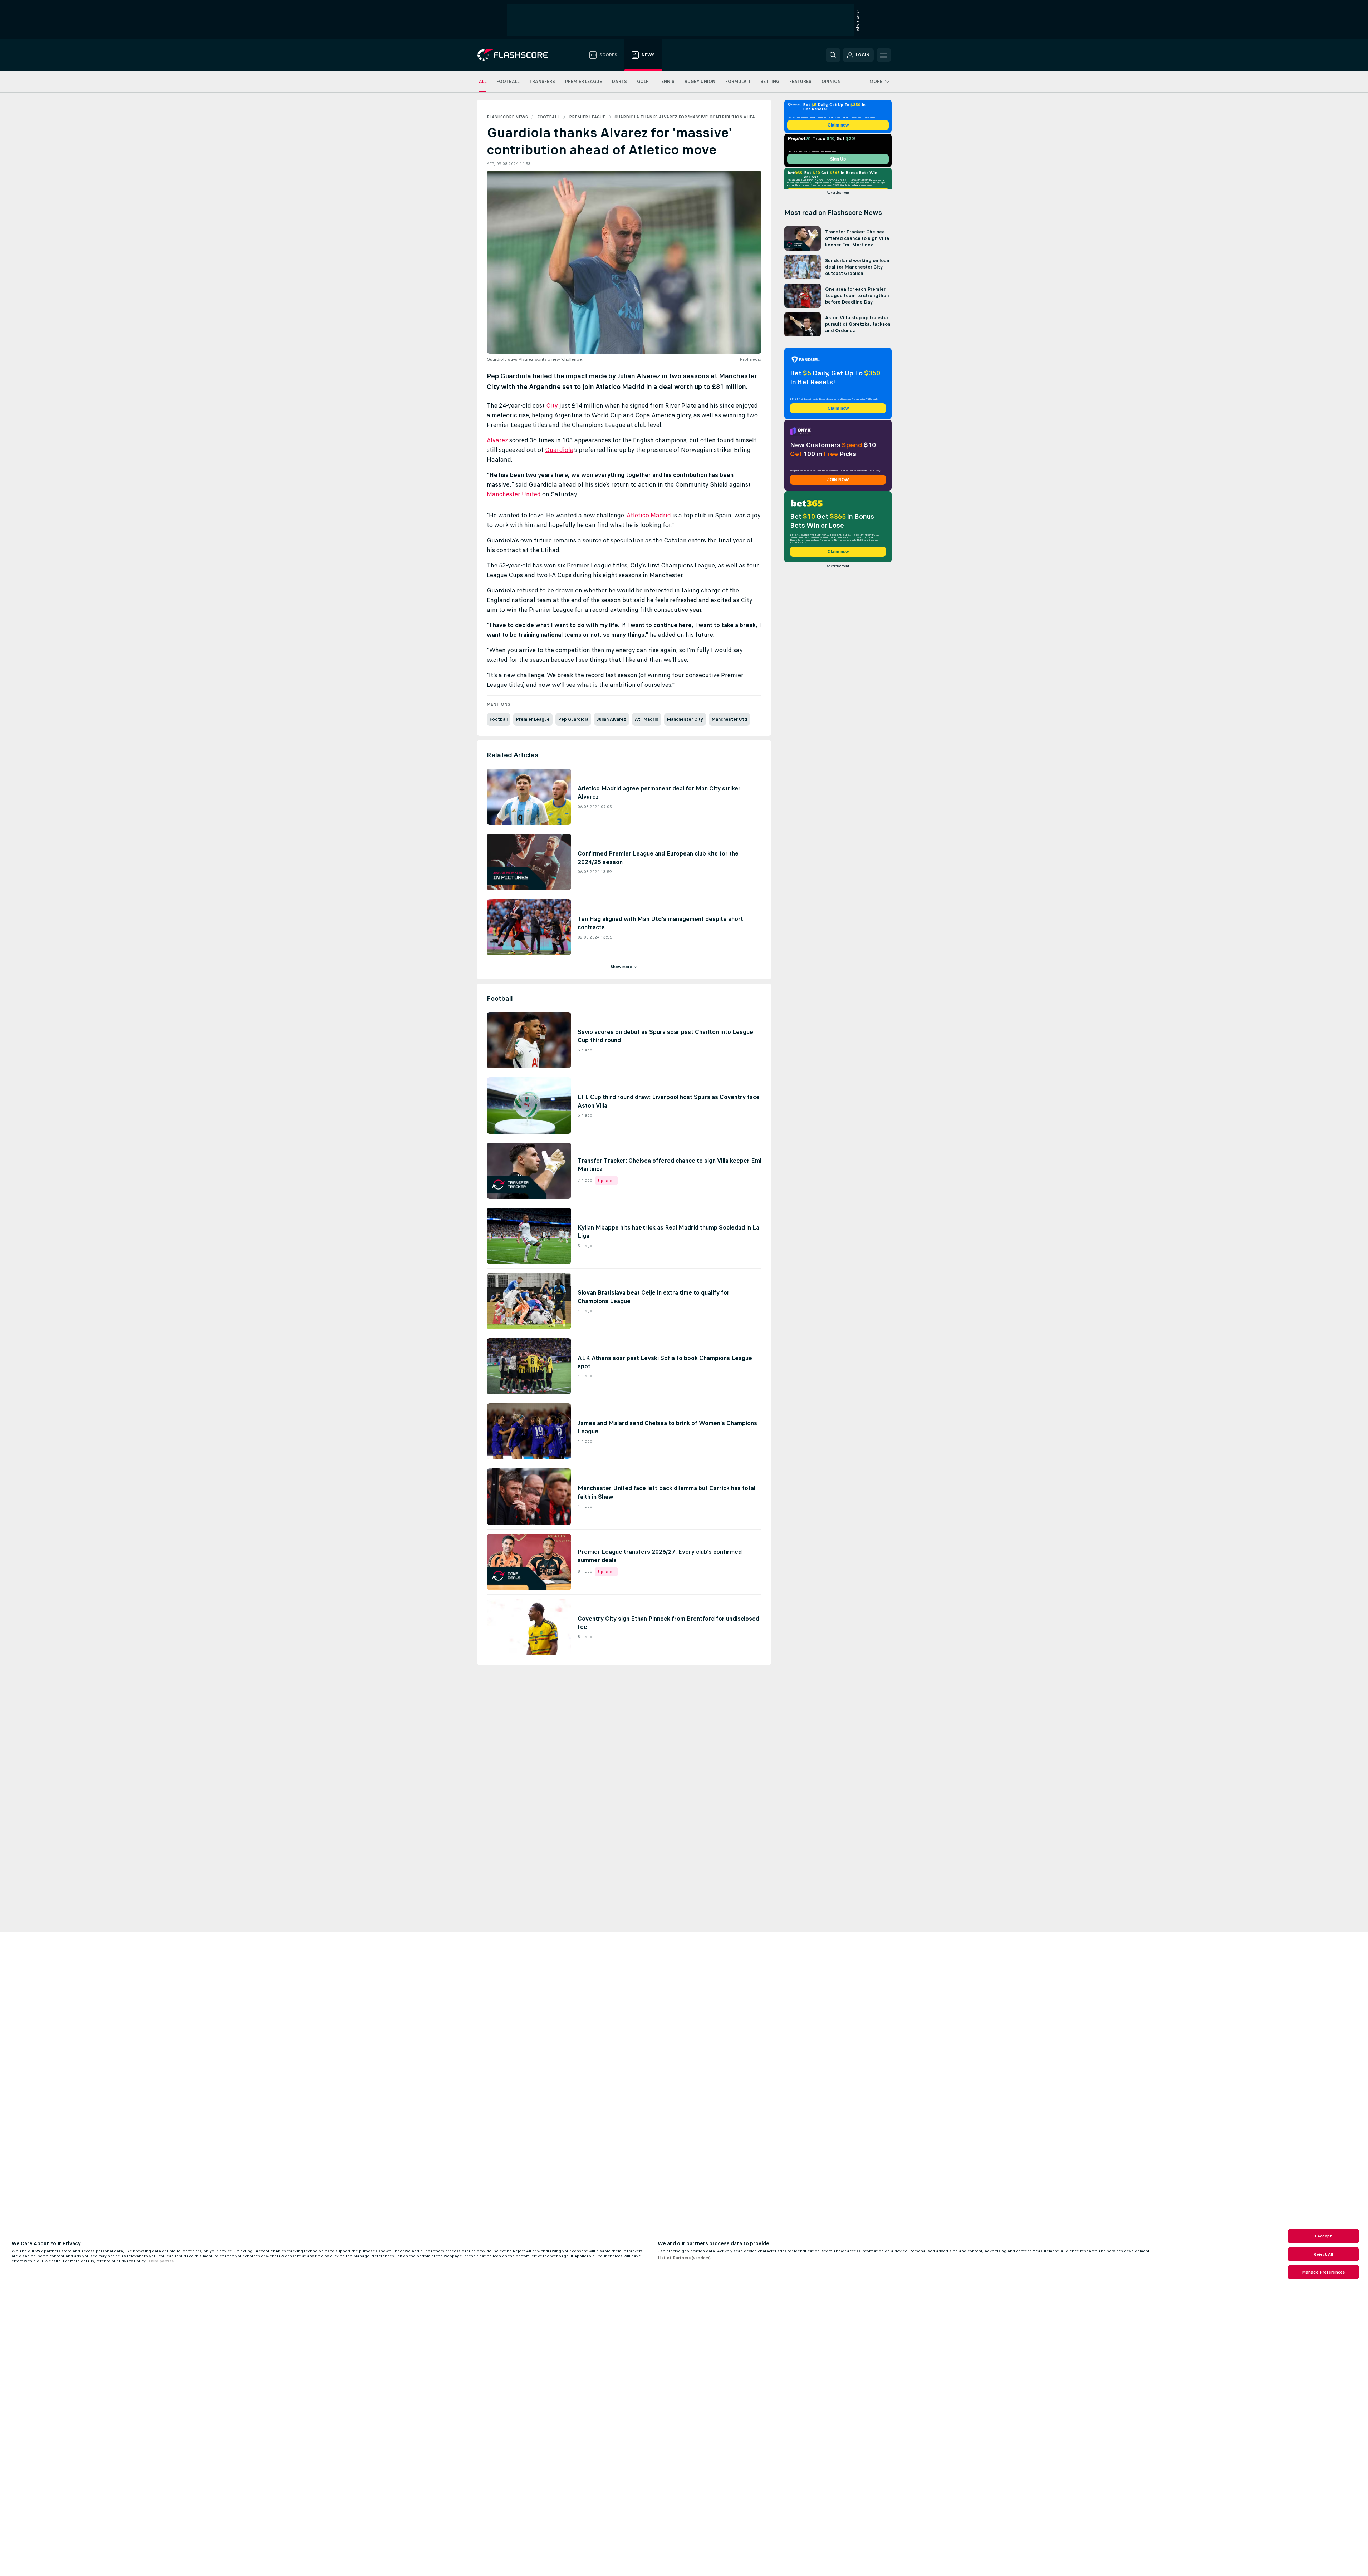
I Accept (1323, 2236)
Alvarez (497, 440)
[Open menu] (884, 55)
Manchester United (514, 494)
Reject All (1323, 2254)
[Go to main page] (518, 55)
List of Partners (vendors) (684, 2258)
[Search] (833, 55)
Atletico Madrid (649, 515)
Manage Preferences (1323, 2272)
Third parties (161, 2261)
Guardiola (559, 450)
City (552, 405)
